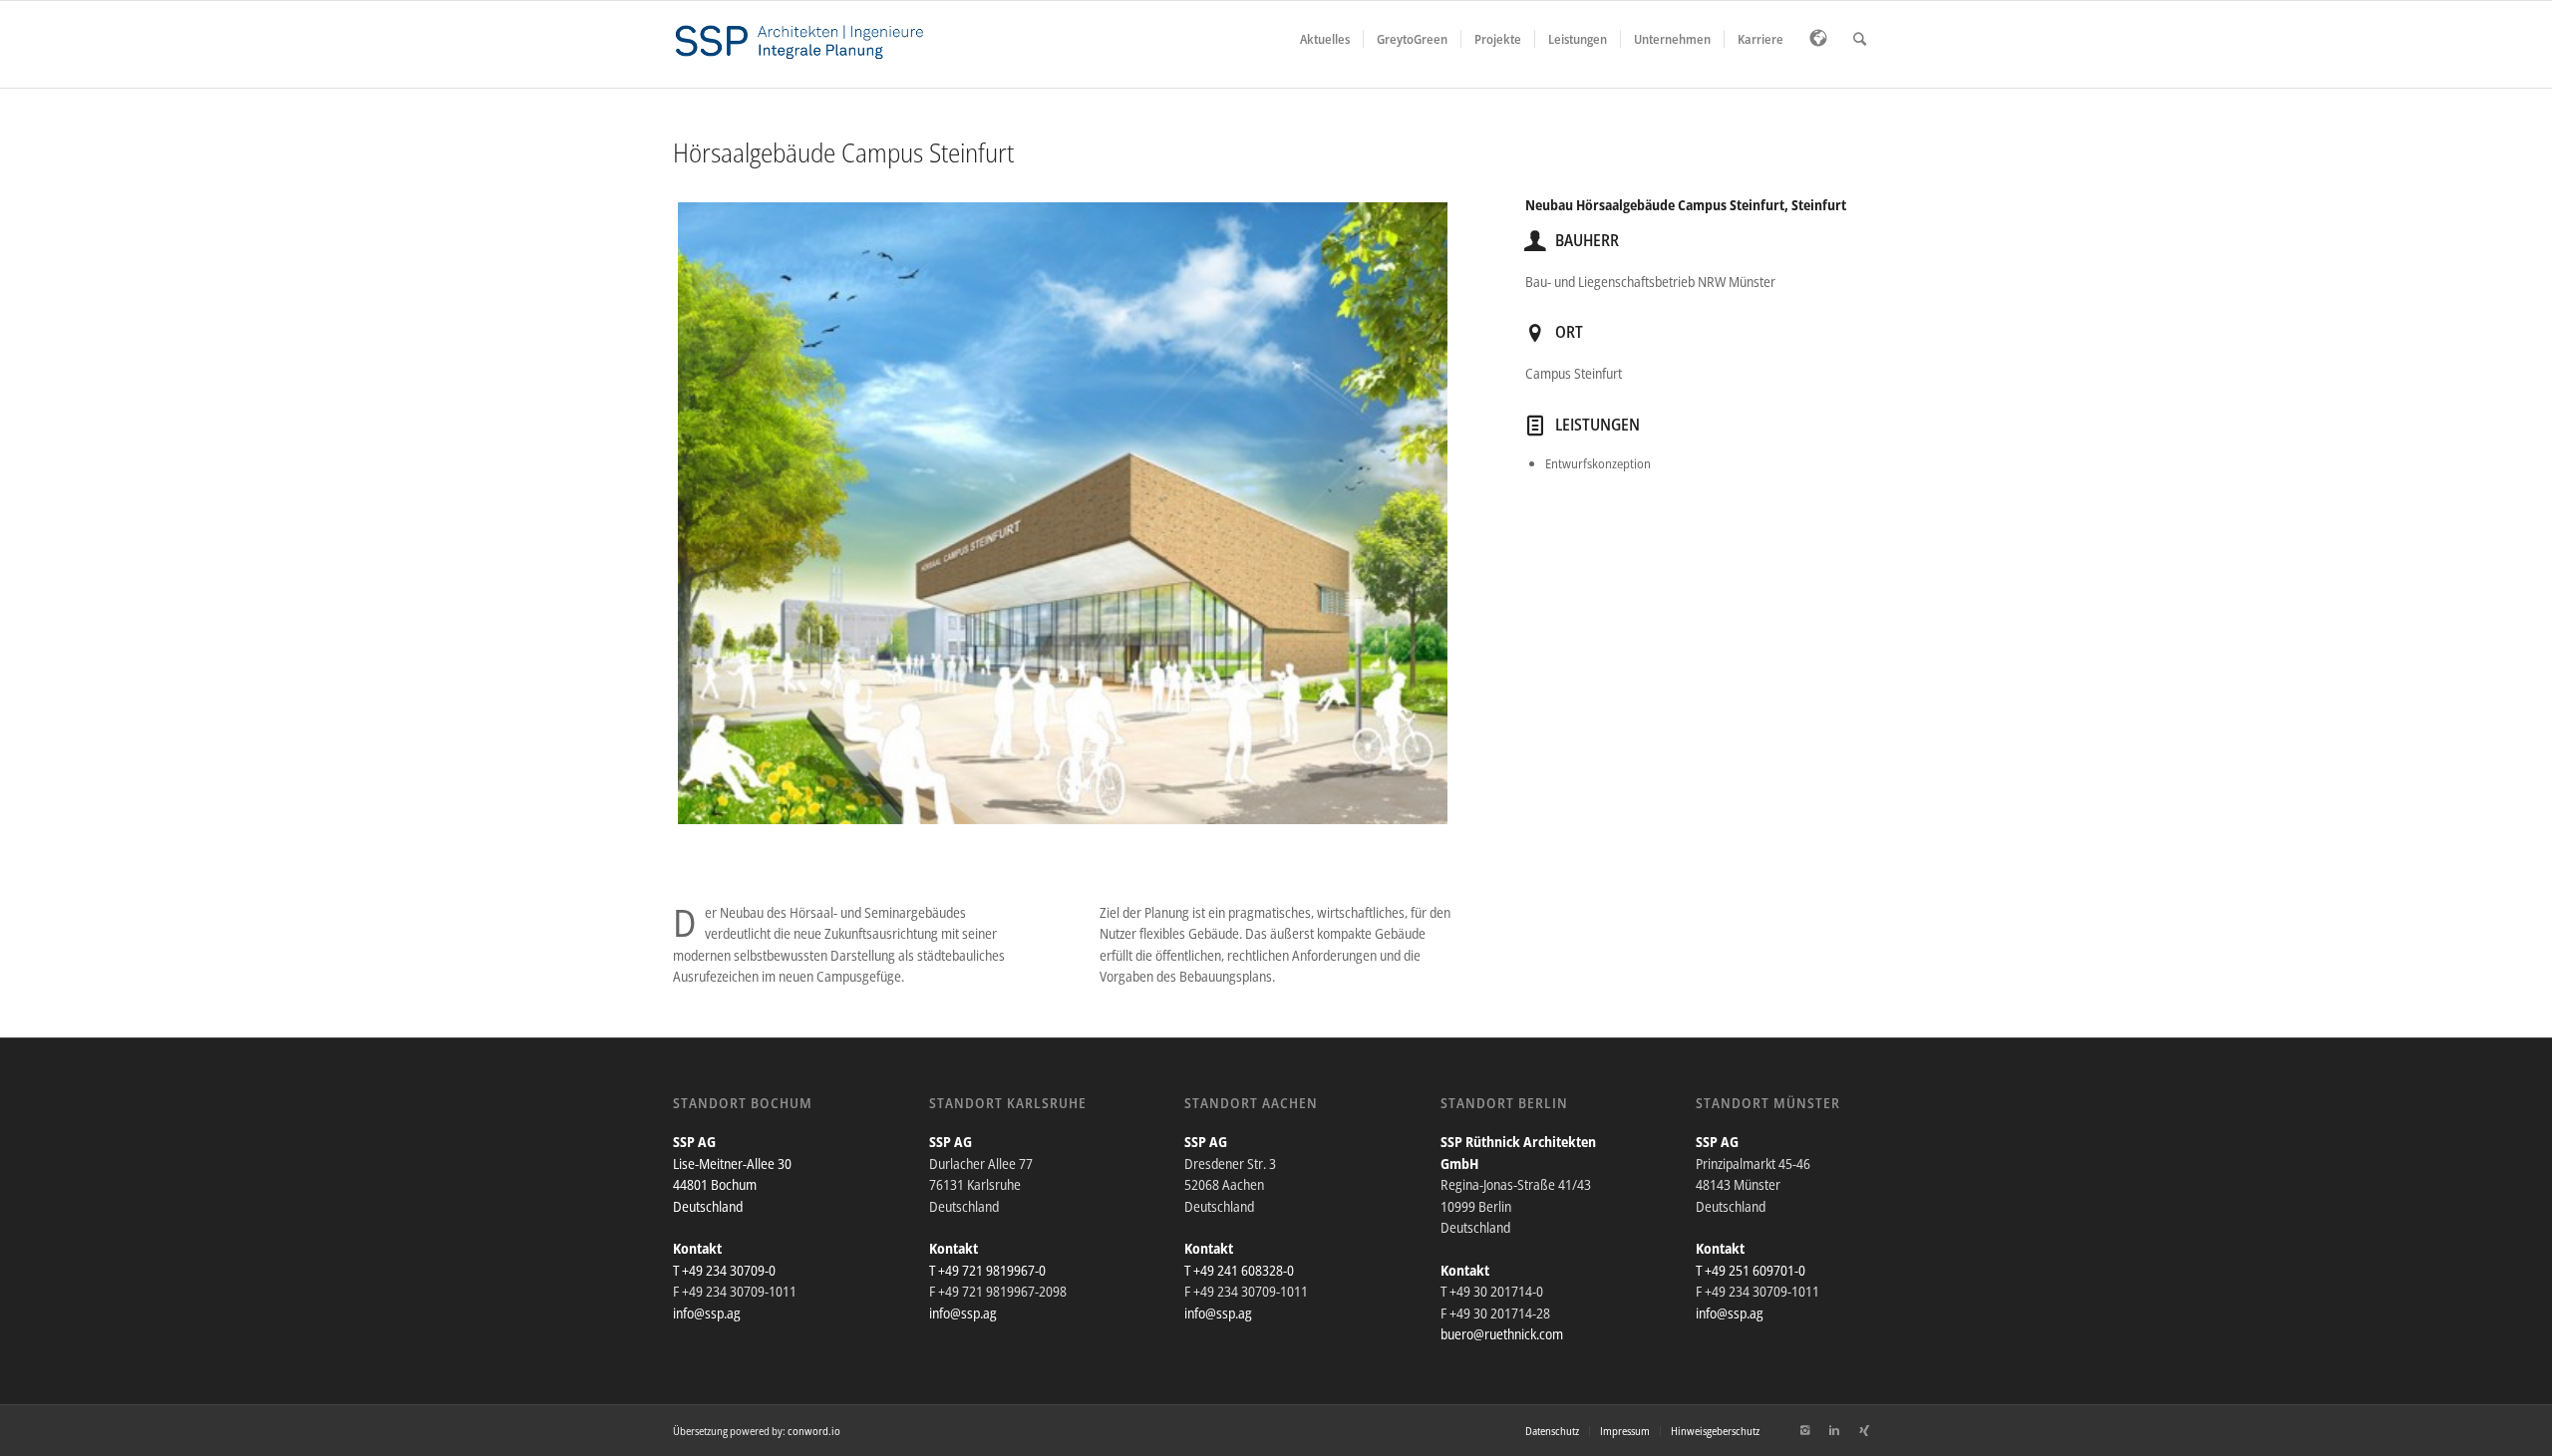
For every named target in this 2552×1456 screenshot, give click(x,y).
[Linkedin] (1834, 1430)
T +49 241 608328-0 (1239, 1270)
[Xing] (1864, 1430)
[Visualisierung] (1063, 513)
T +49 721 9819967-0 (987, 1270)
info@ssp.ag (707, 1313)
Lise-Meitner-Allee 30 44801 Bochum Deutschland (732, 1185)
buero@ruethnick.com (1502, 1334)
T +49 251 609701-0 (1751, 1270)
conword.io (814, 1431)
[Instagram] (1804, 1430)
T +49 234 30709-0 (724, 1270)
